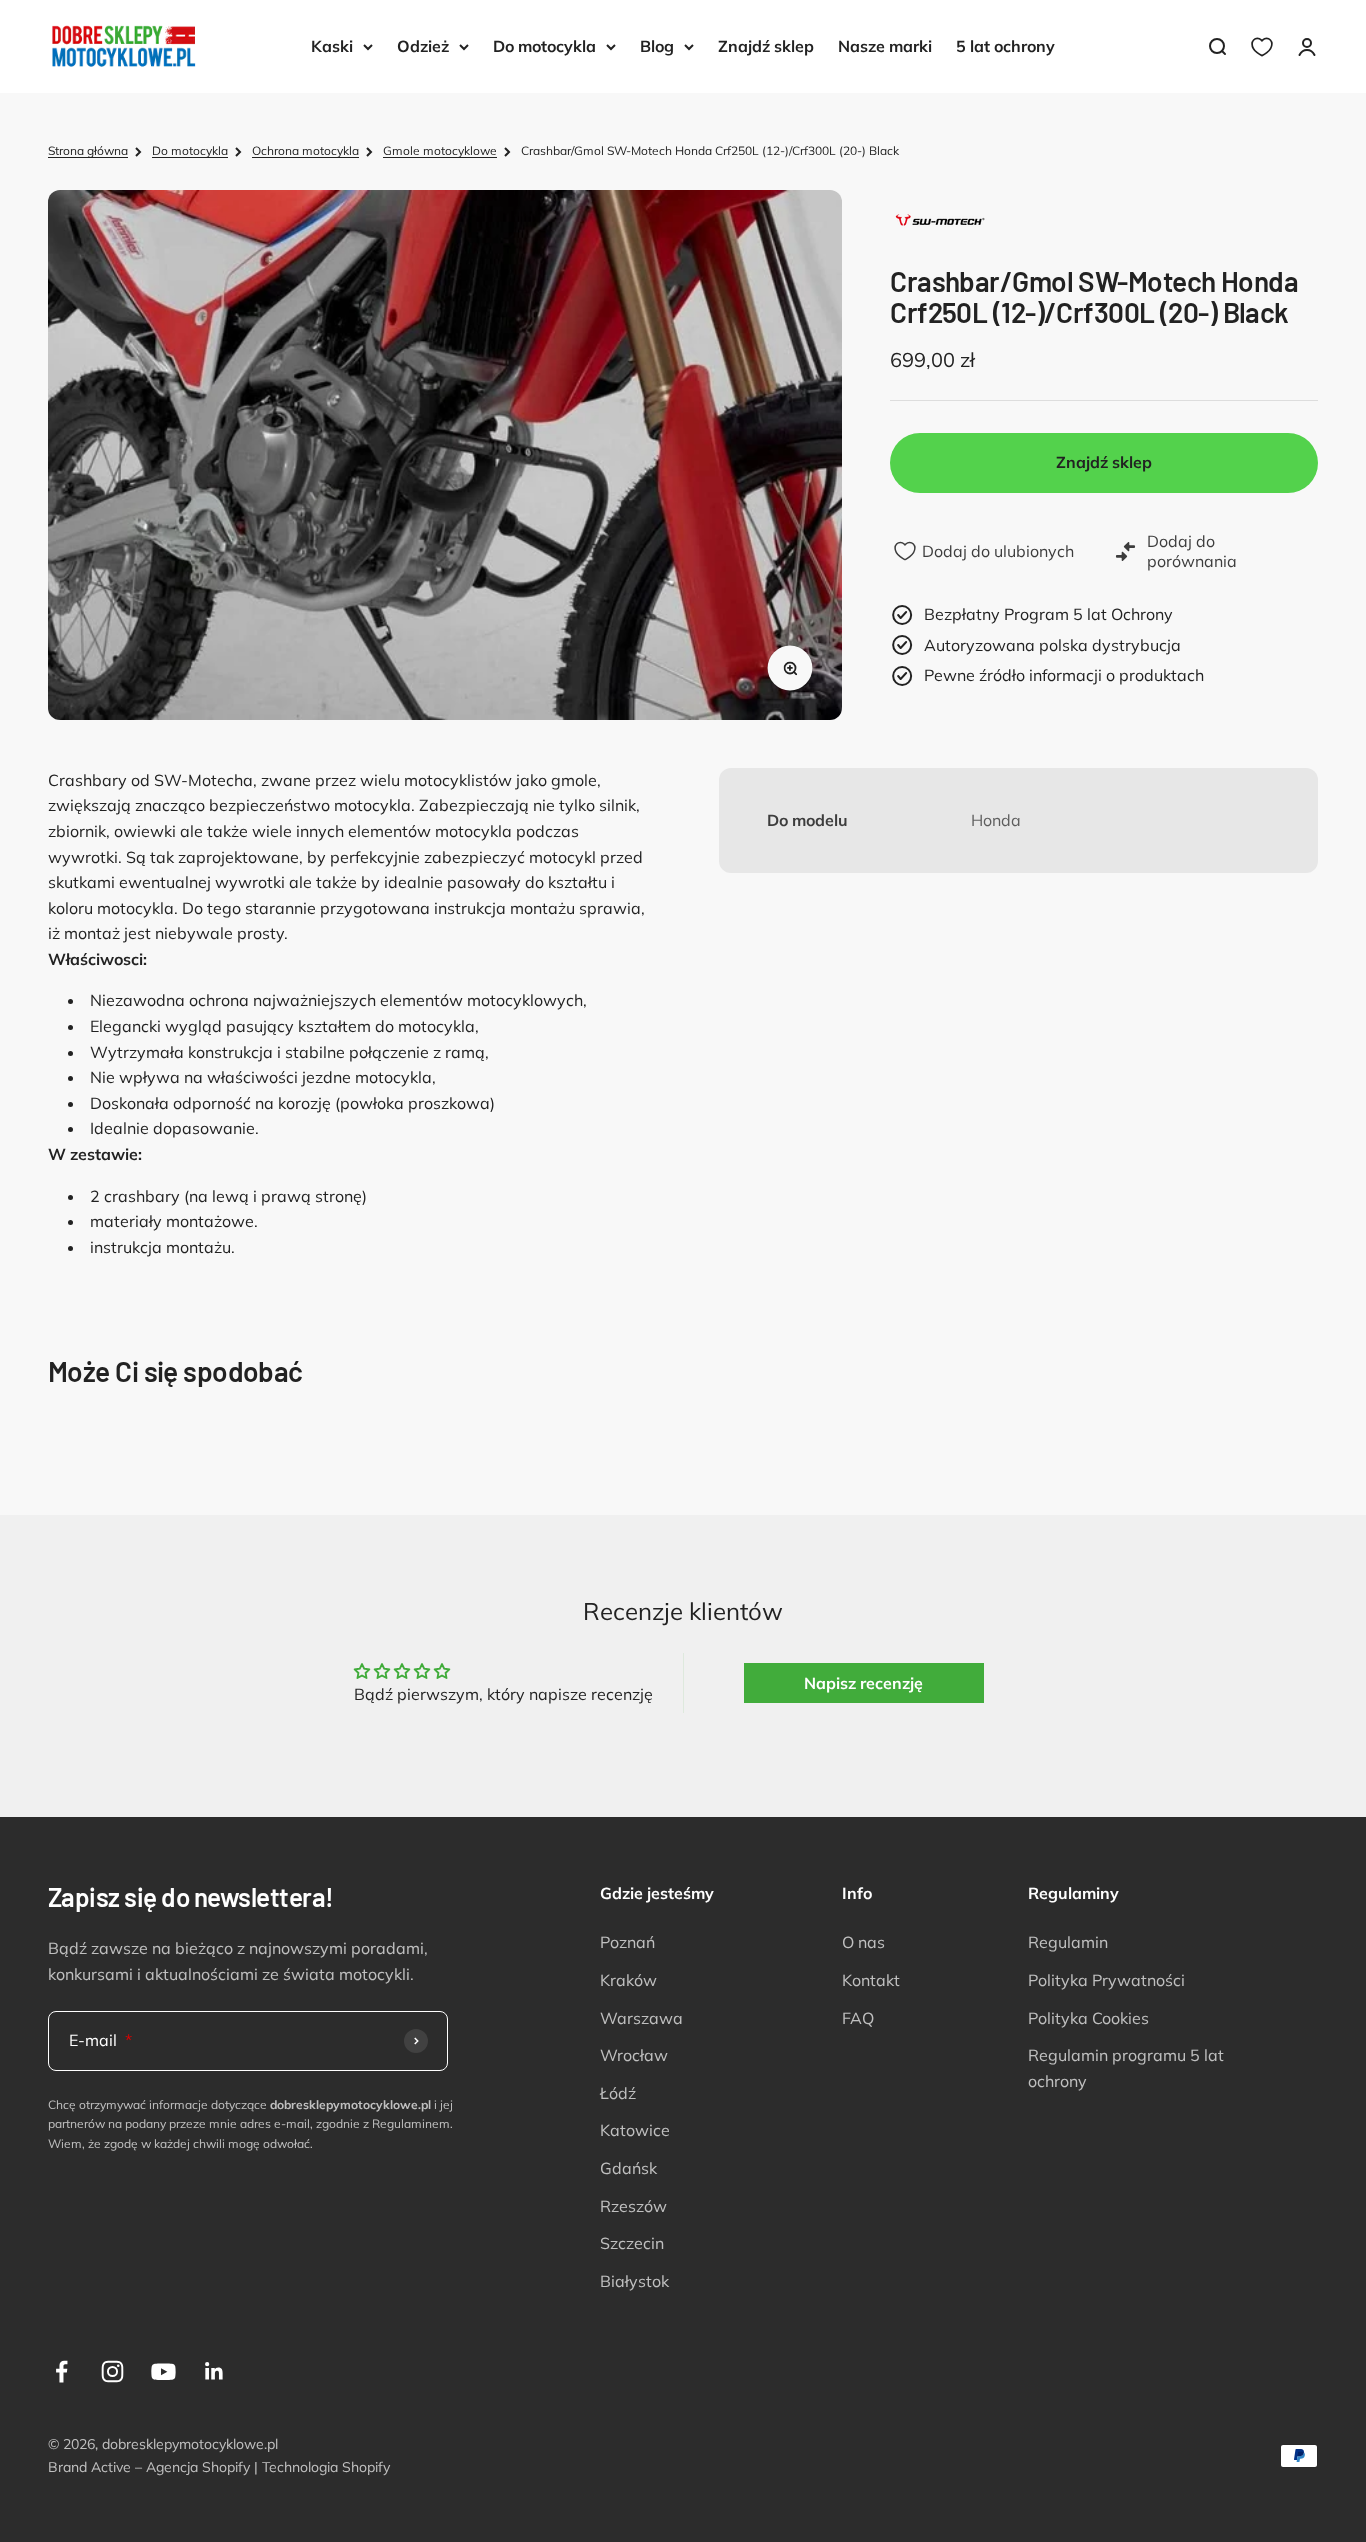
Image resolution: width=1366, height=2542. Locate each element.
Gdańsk (628, 2168)
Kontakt (871, 1980)
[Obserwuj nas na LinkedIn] (214, 2371)
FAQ (858, 2018)
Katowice (635, 2130)
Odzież (423, 46)
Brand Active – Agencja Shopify (149, 2467)
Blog (657, 46)
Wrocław (634, 2055)
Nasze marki (885, 46)
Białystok (634, 2281)
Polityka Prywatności (1106, 1980)
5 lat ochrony (1005, 46)
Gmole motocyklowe (440, 150)
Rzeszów (633, 2206)
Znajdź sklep (766, 46)
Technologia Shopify (326, 2467)
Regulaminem (411, 2123)
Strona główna (88, 150)
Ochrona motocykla (305, 150)
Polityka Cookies (1088, 2018)
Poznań (627, 1942)
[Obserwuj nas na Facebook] (61, 2371)
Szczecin (632, 2243)
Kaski (332, 46)
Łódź (618, 2093)
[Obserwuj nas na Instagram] (112, 2371)
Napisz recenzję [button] (863, 1683)
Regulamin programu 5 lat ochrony (1126, 2068)
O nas (863, 1942)
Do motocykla (544, 46)
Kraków (628, 1980)
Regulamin (1068, 1942)
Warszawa (641, 2018)
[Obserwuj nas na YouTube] (163, 2371)
